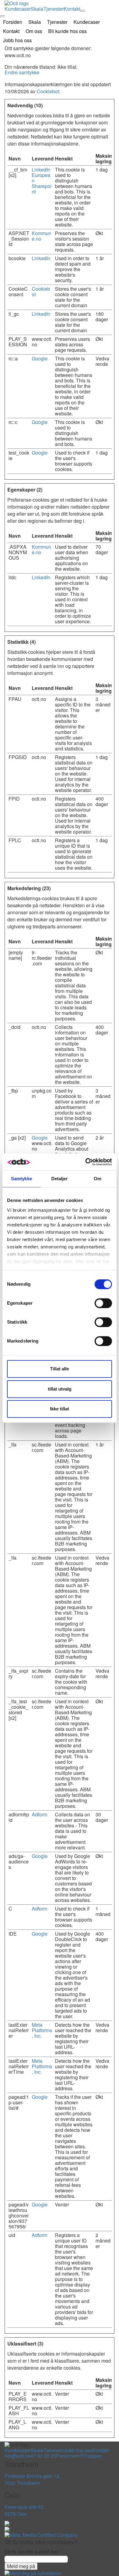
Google (40, 358)
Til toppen (91, 2456)
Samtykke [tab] (22, 1179)
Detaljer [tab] (60, 1179)
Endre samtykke (22, 72)
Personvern (68, 2456)
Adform (40, 1814)
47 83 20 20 (43, 2456)
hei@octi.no (18, 2456)
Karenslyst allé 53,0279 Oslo (25, 2510)
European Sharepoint (42, 183)
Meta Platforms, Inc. (42, 2030)
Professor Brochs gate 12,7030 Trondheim (32, 2479)
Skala (37, 9)
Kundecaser (18, 9)
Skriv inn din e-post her (33, 2552)
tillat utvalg (60, 1389)
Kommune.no (41, 236)
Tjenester (54, 9)
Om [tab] (97, 1179)
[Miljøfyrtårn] (7, 2523)
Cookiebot (48, 91)
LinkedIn (41, 170)
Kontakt (72, 9)
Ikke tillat (60, 1409)
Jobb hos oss (78, 2450)
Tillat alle (60, 1369)
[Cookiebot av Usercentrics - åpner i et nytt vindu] (86, 1162)
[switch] (103, 1303)
